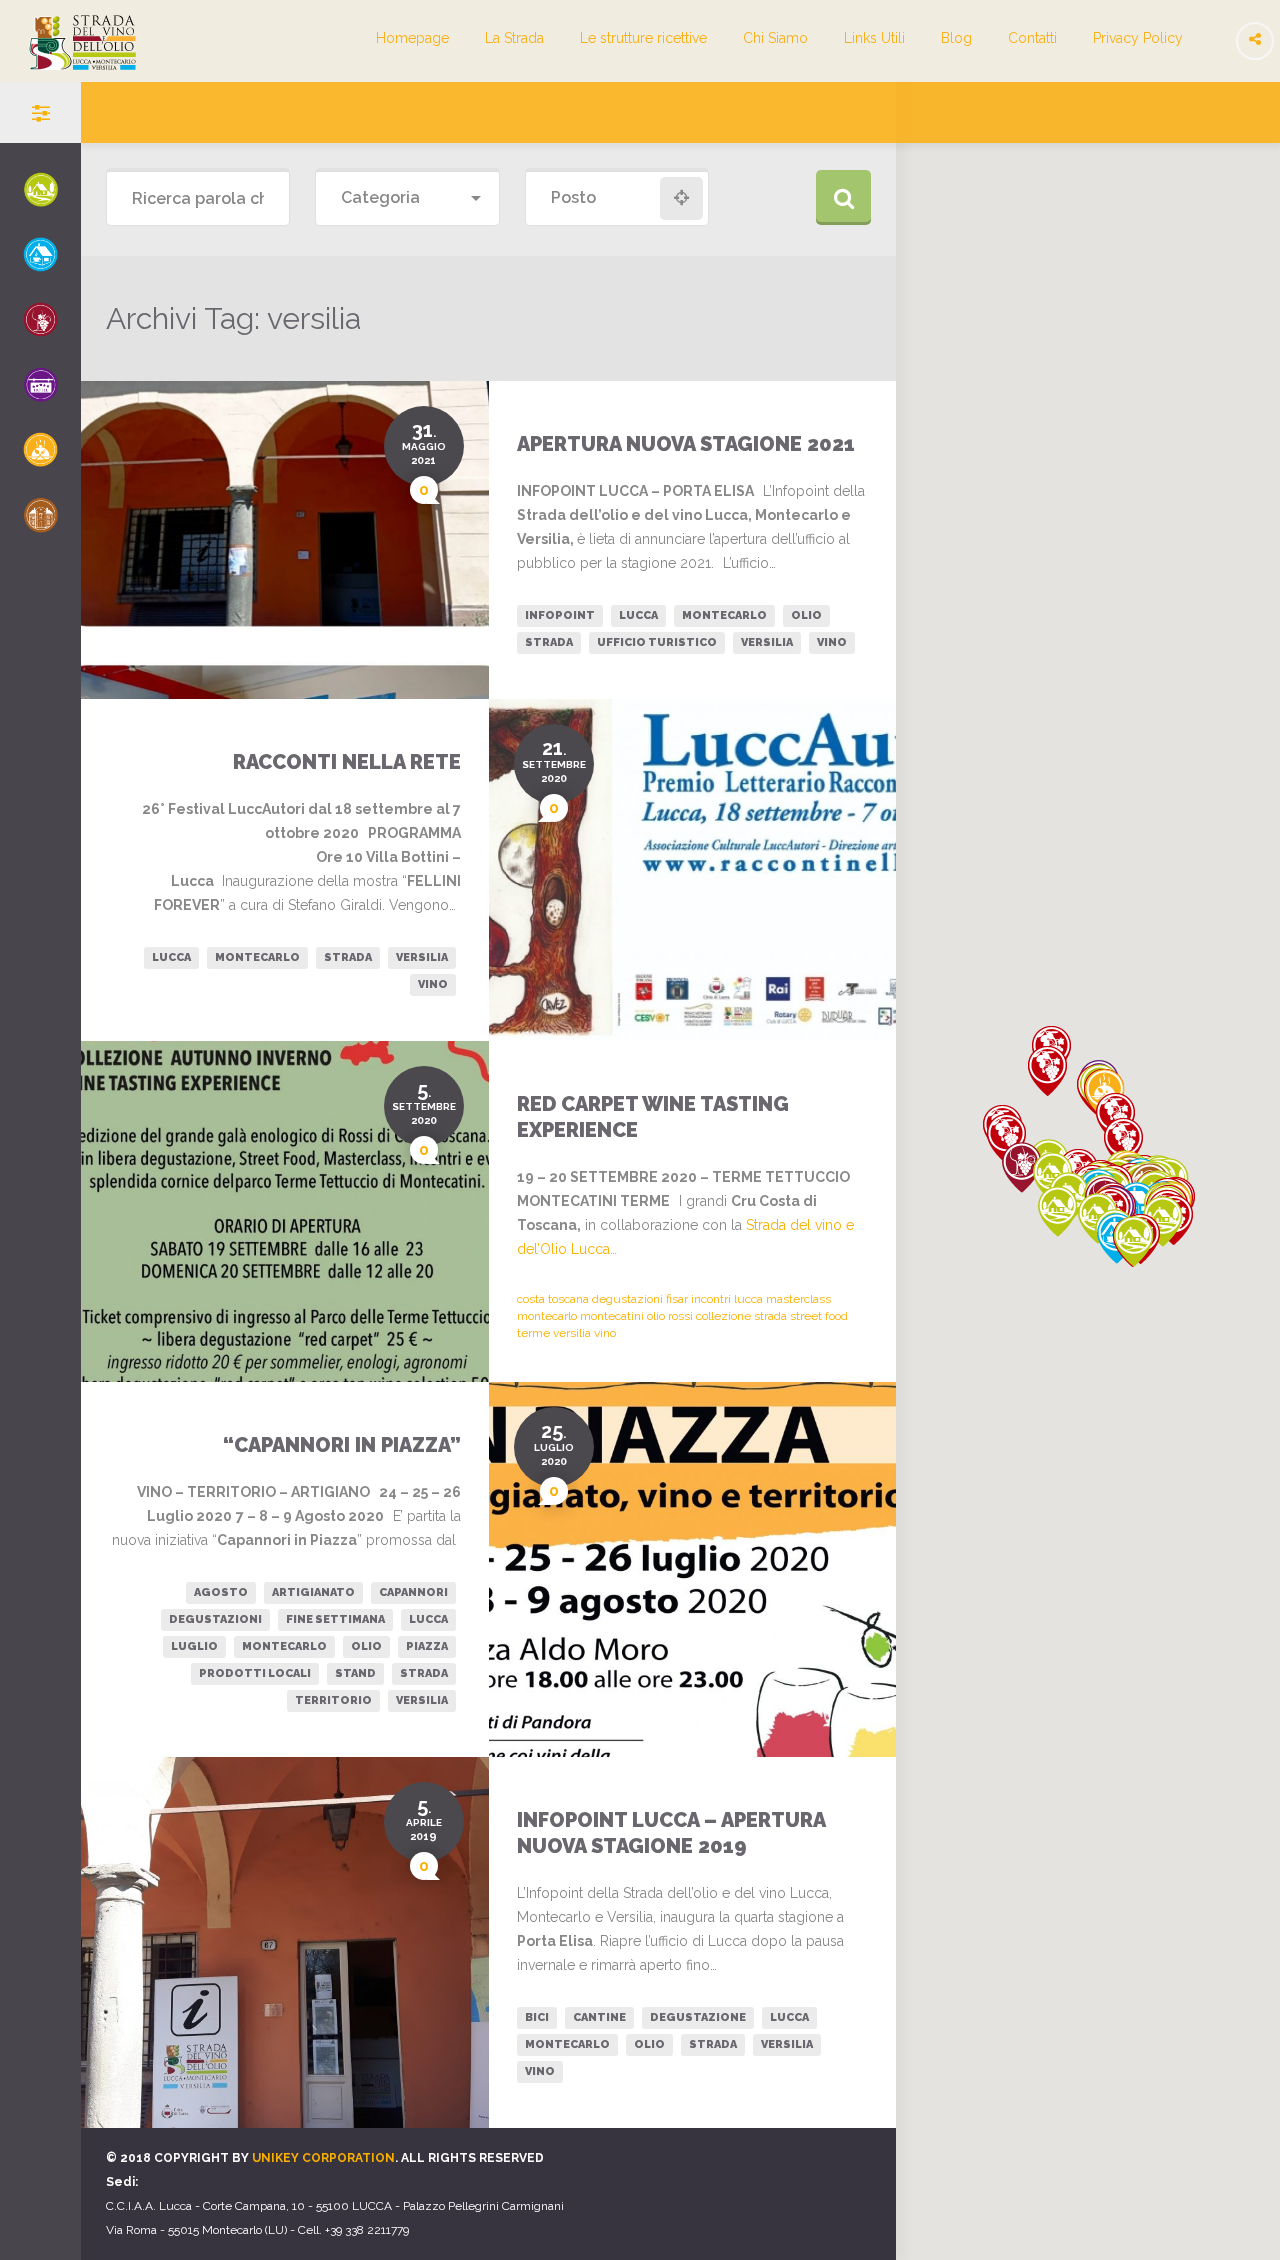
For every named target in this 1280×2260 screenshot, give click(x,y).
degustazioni (627, 1299)
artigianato (313, 1592)
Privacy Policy (1138, 38)
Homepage (412, 38)
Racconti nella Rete (347, 762)
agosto (221, 1592)
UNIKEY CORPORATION (323, 2158)
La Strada (514, 38)
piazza (427, 1646)
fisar (677, 1299)
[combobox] (407, 198)
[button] (1047, 1071)
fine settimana (335, 1619)
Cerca (843, 197)
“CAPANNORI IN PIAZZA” (342, 1445)
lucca (638, 615)
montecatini (612, 1316)
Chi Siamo (775, 38)
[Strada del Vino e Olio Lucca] (68, 58)
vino (832, 642)
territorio (333, 1700)
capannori (413, 1592)
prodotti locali (255, 1673)
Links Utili (874, 38)
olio (806, 615)
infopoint (560, 615)
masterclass (798, 1299)
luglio (194, 1646)
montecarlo (724, 615)
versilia (767, 642)
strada (549, 642)
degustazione (698, 2017)
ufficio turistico (657, 642)
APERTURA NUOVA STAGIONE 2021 (686, 444)
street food (819, 1316)
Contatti (1032, 38)
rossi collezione (709, 1316)
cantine (599, 2017)
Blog (956, 38)
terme (533, 1333)
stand (355, 1673)
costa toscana (553, 1299)
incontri (711, 1299)
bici (537, 2017)
